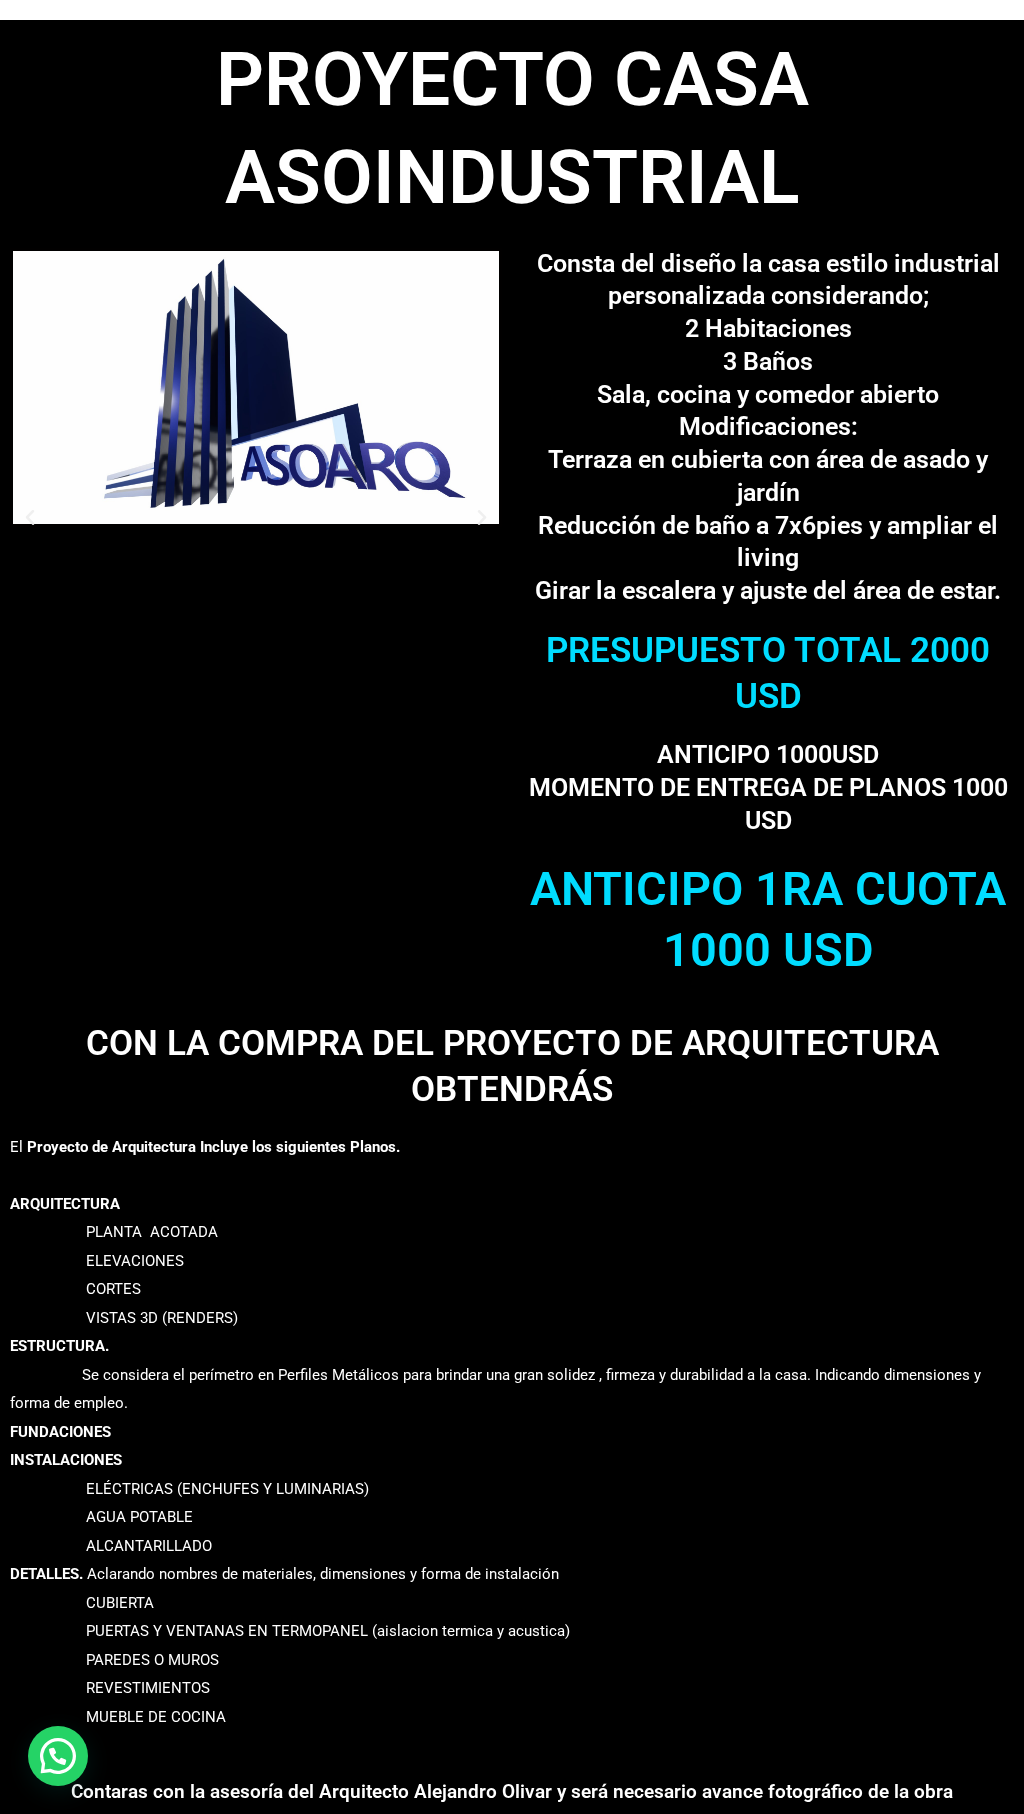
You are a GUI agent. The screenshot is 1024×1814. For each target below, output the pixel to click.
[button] (30, 518)
